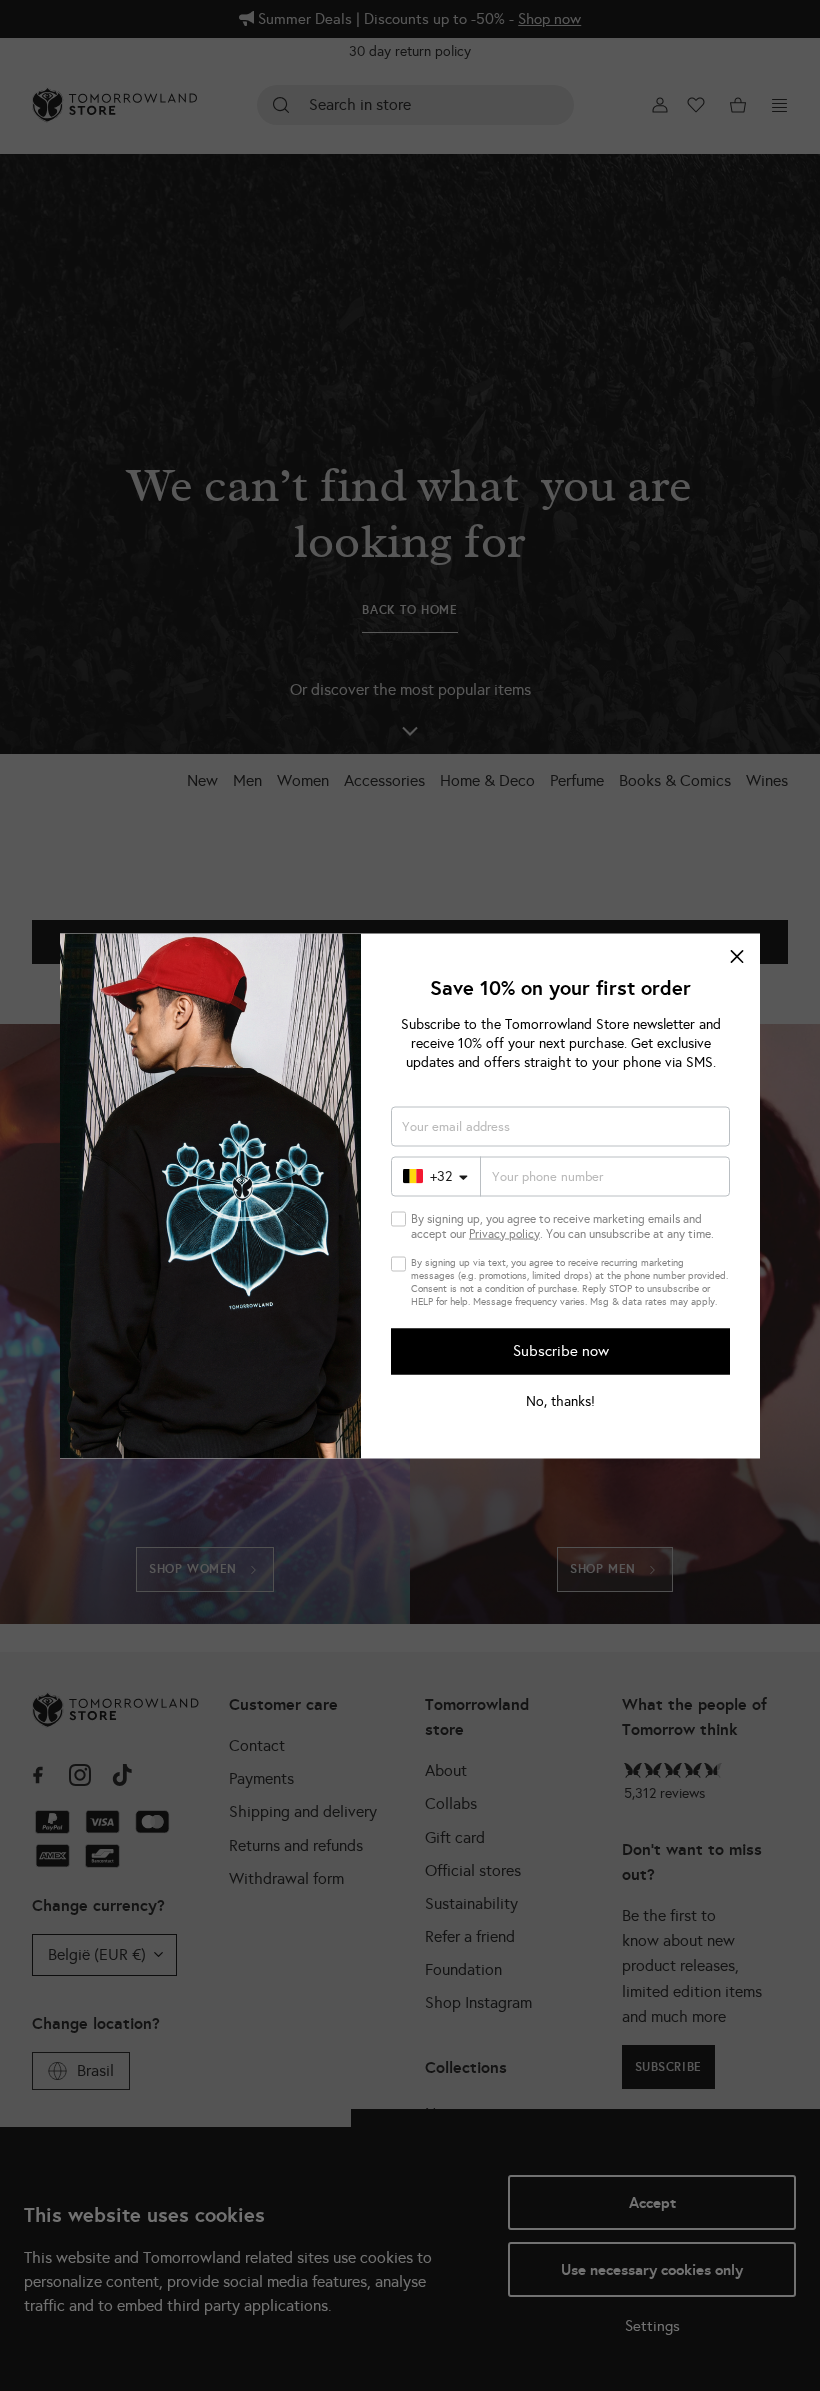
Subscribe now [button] (561, 1351)
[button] (737, 956)
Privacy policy (504, 1233)
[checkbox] (398, 1218)
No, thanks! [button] (560, 1401)
